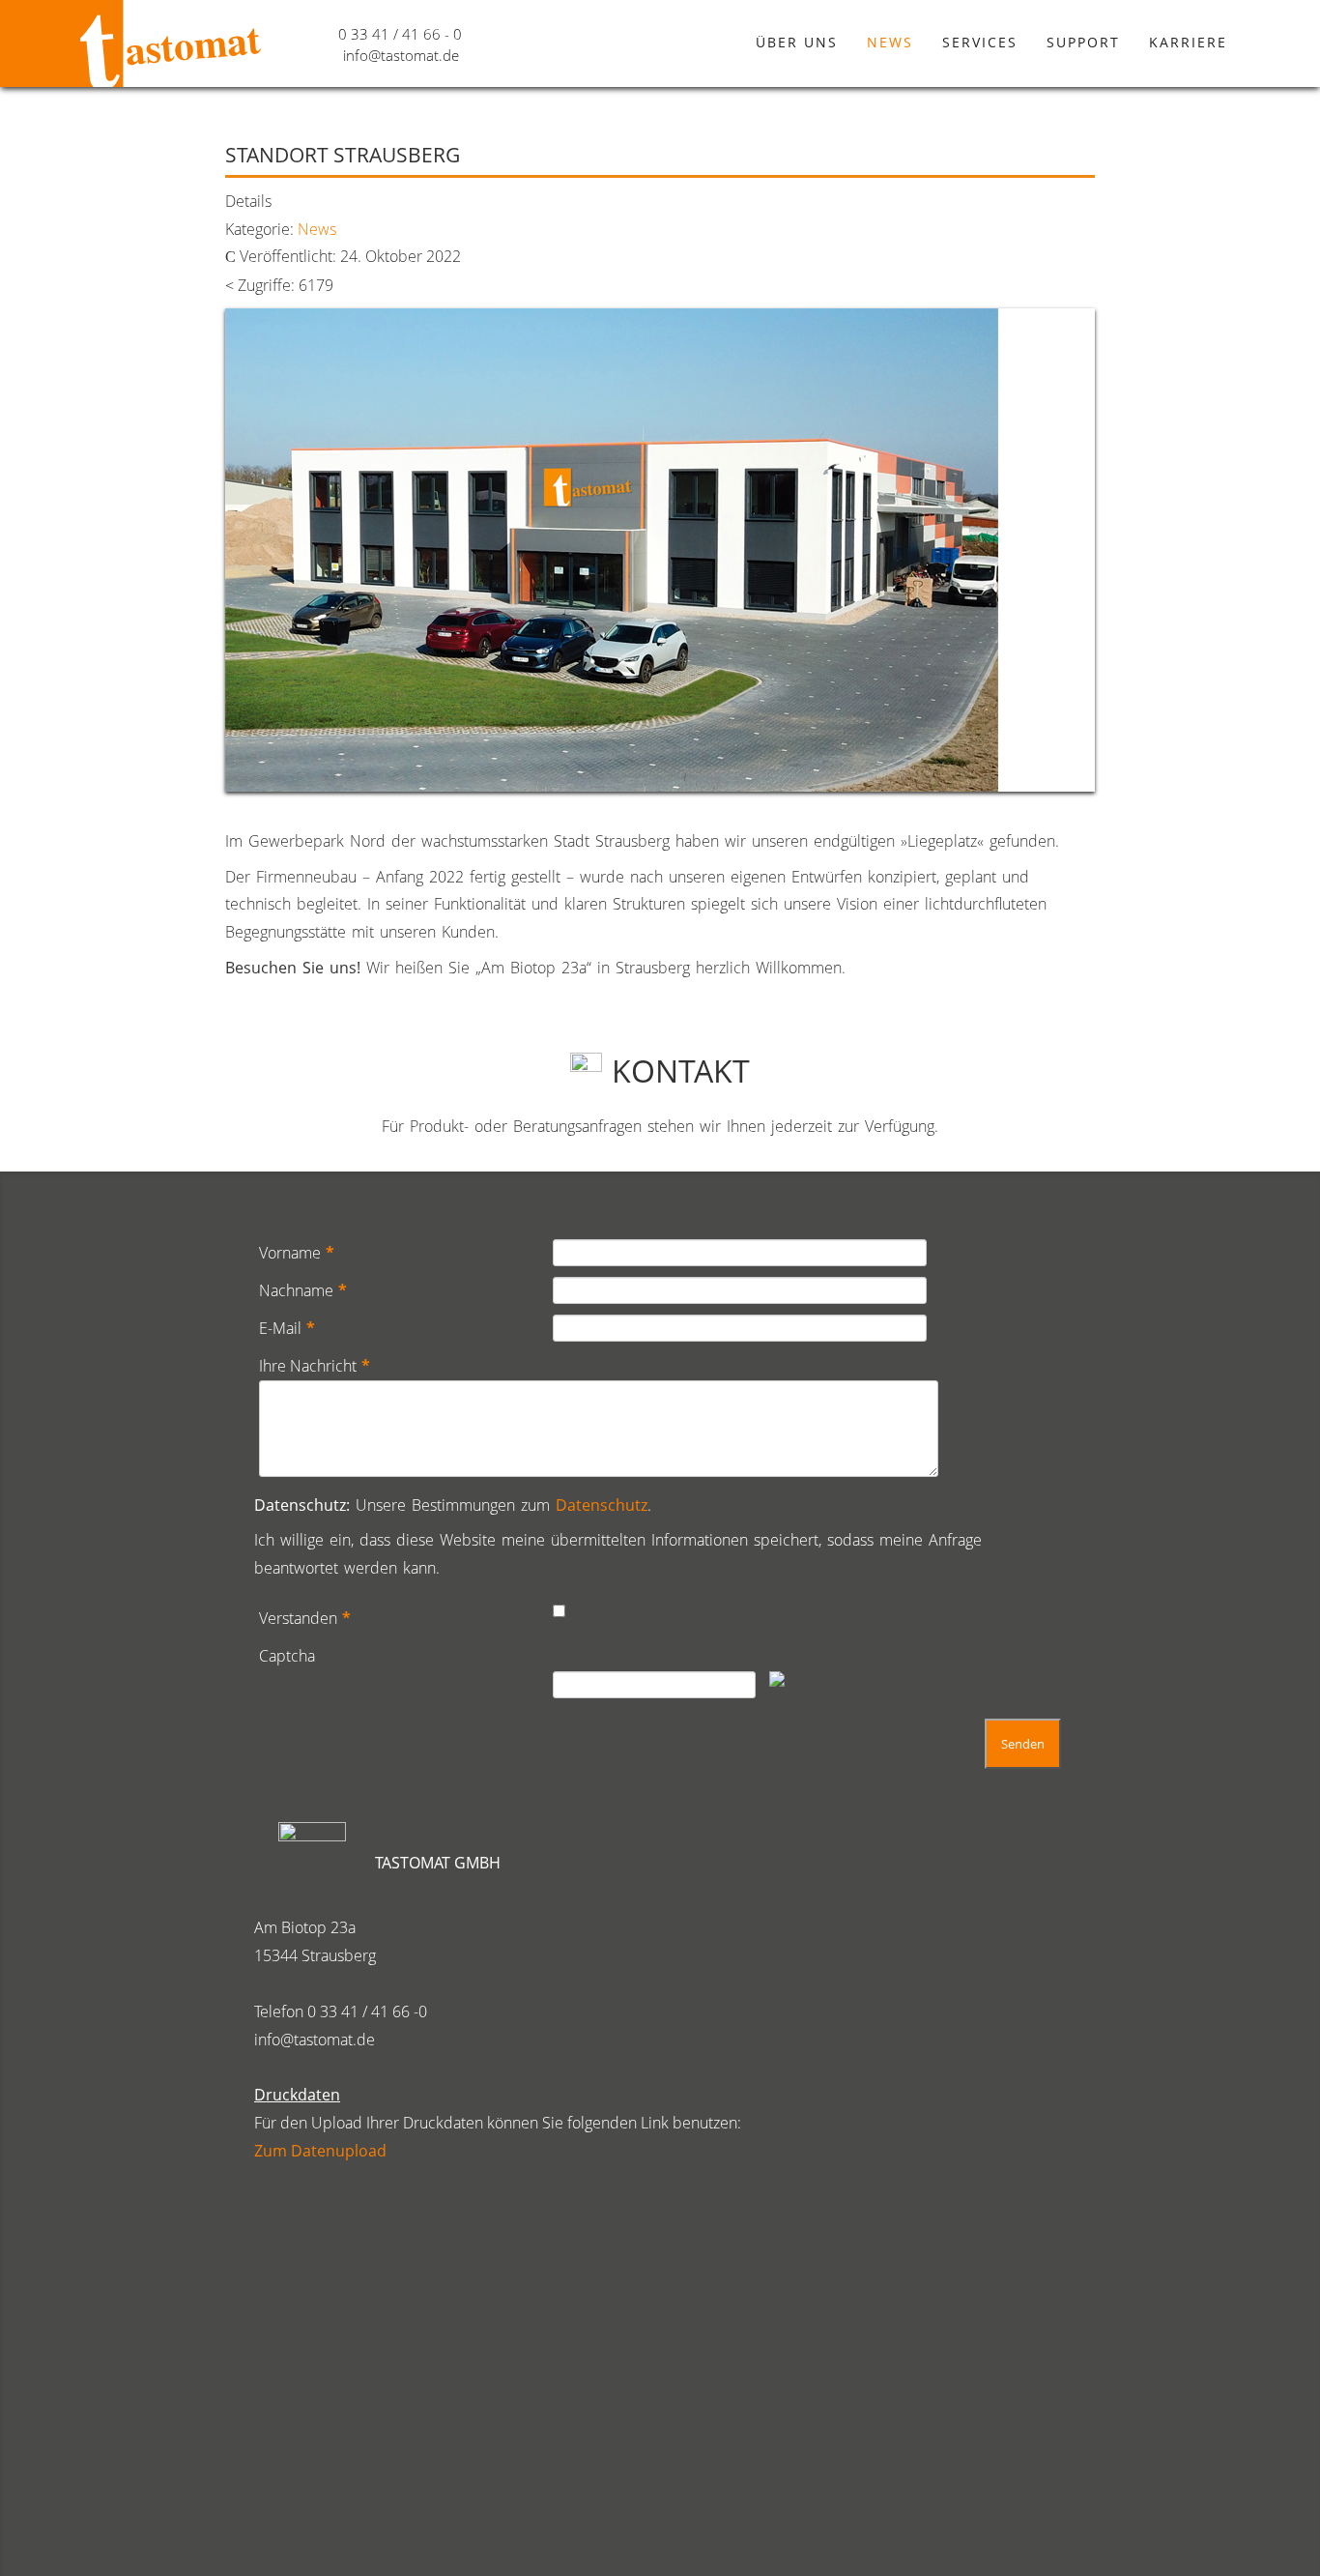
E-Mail (287, 1328)
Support (1083, 42)
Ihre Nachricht (315, 1366)
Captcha (287, 1656)
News (890, 42)
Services (980, 42)
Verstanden (305, 1618)
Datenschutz (602, 1505)
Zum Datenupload (320, 2151)
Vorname (297, 1253)
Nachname (303, 1290)
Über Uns (797, 42)
